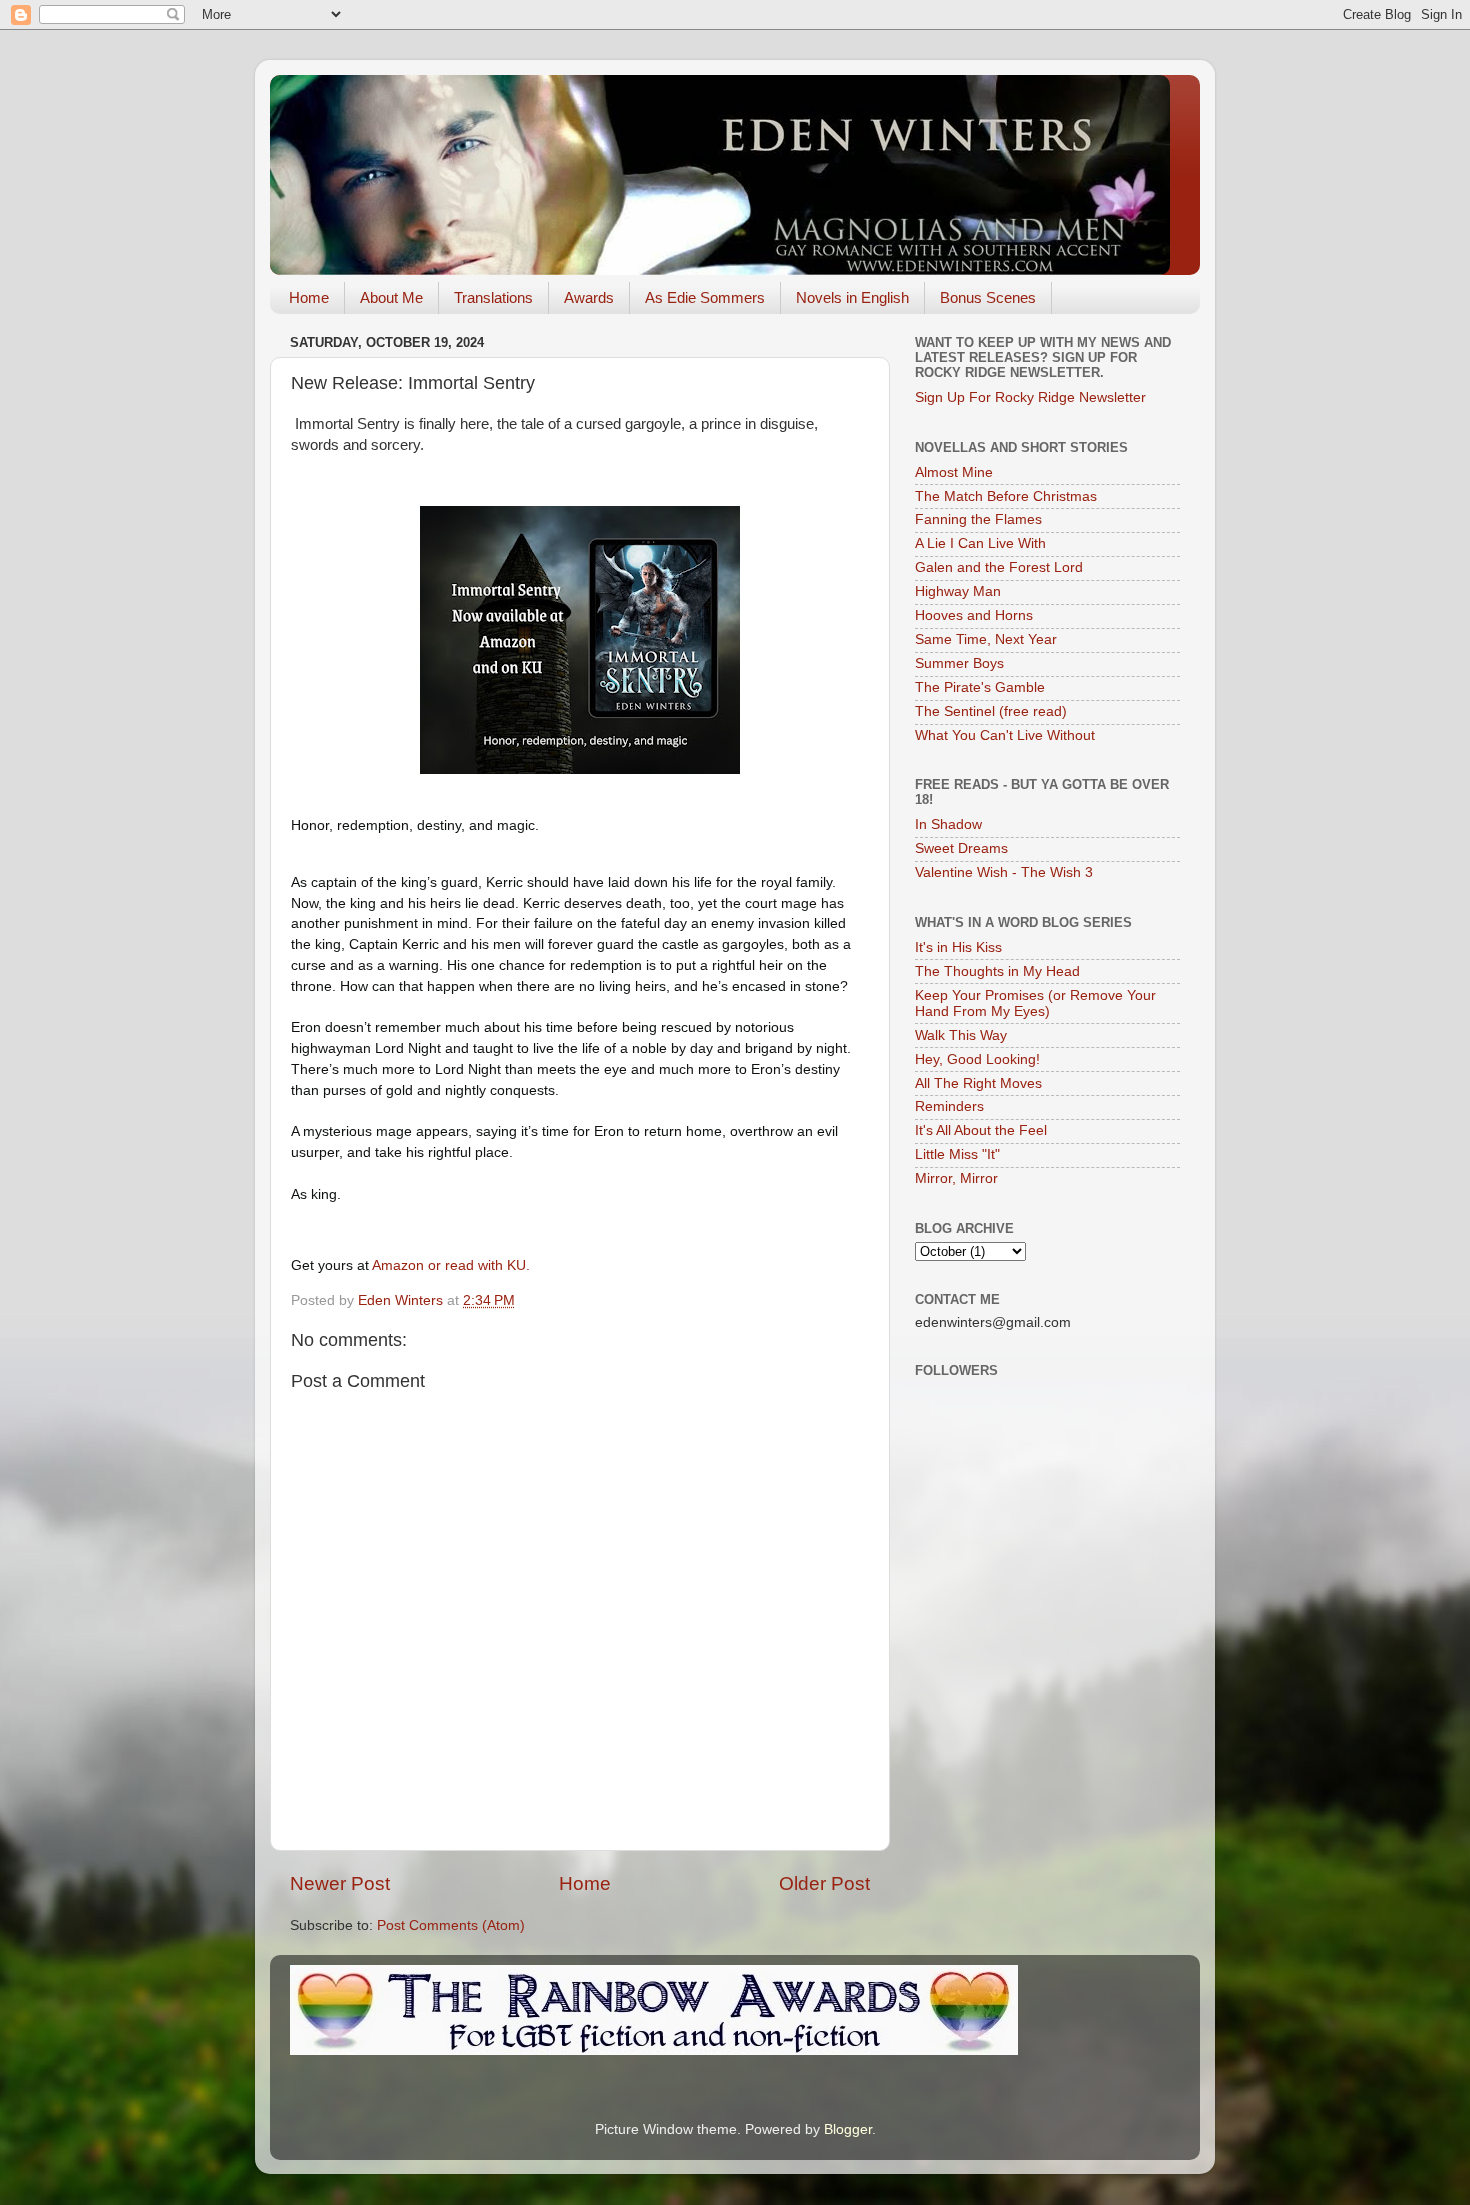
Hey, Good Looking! (977, 1059)
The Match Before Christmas (1006, 496)
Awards (589, 297)
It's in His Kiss (958, 947)
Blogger (848, 2129)
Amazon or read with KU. (453, 1265)
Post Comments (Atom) (451, 1925)
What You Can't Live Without (1005, 735)
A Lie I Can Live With (980, 543)
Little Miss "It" (957, 1154)
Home (309, 297)
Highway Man (958, 591)
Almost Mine (954, 472)
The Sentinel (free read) (991, 711)
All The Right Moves (978, 1083)
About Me (391, 297)
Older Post (824, 1883)
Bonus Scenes (988, 297)
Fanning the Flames (978, 519)
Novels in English (852, 297)
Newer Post (340, 1883)
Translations (493, 297)
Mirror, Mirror (956, 1178)
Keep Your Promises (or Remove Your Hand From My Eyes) (1035, 1003)
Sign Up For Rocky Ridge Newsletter (1030, 397)
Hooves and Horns (974, 615)
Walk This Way (961, 1035)
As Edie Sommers (705, 297)
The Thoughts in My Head (997, 971)
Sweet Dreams (961, 848)
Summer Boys (959, 663)
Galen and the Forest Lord (999, 567)
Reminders (949, 1106)
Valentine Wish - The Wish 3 (1004, 872)
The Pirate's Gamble (980, 687)
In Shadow (948, 824)
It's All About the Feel (981, 1130)
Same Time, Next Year (986, 639)
